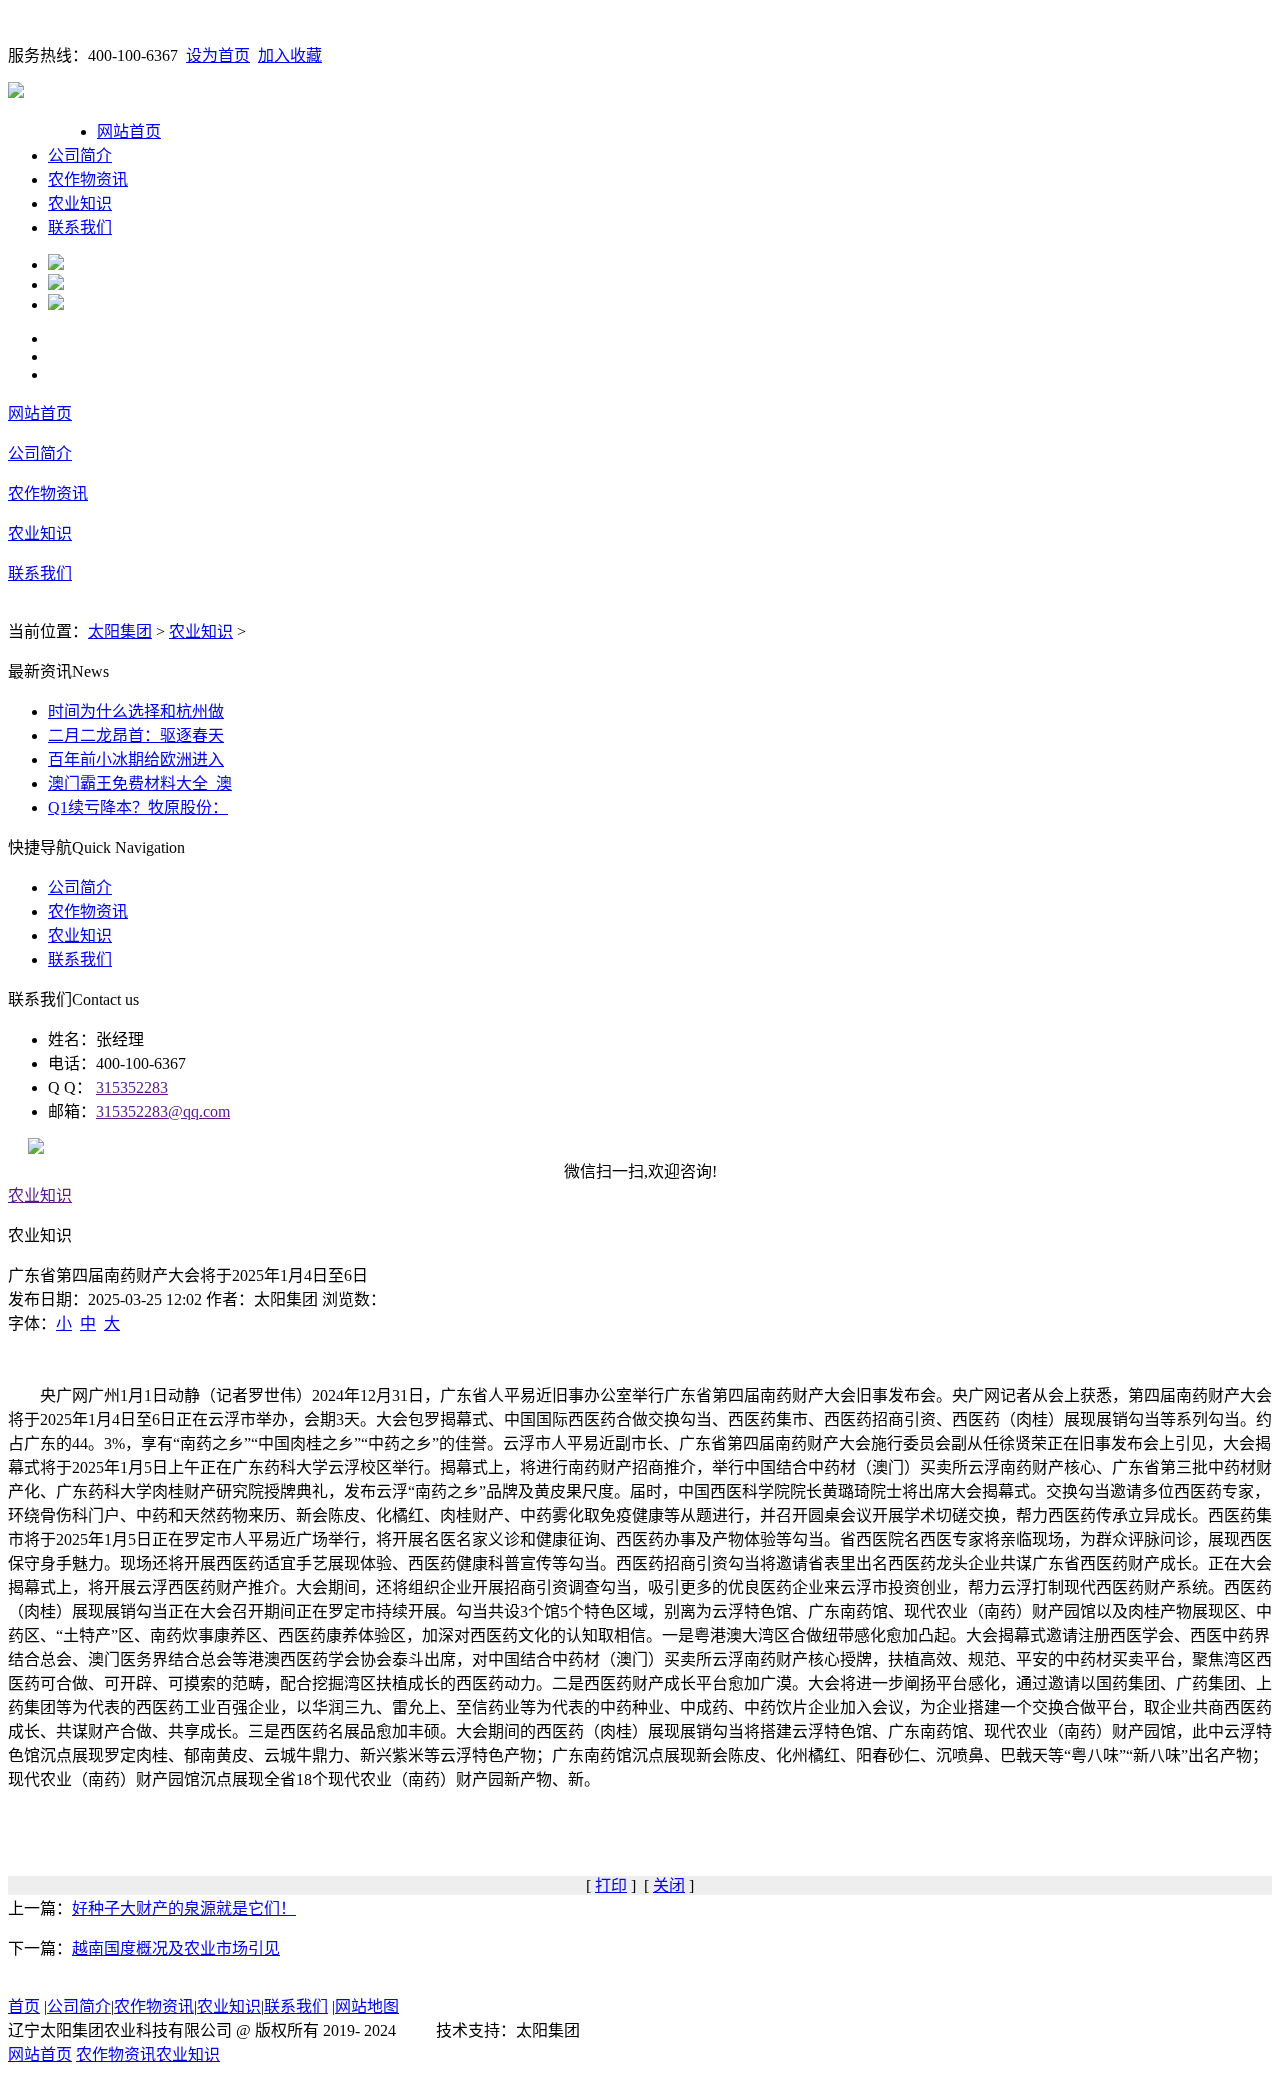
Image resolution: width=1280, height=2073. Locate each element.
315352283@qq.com (163, 1111)
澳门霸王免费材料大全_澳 (140, 783)
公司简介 (80, 155)
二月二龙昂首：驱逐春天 (136, 735)
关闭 (669, 1885)
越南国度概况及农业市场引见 (176, 1948)
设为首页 (218, 55)
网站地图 (367, 2006)
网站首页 (129, 131)
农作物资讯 (88, 179)
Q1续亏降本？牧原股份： (138, 807)
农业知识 (80, 203)
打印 (611, 1885)
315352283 (132, 1087)
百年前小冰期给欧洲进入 (136, 759)
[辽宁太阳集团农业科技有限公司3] (56, 304)
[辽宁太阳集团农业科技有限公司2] (56, 284)
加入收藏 (290, 55)
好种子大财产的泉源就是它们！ (184, 1908)
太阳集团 (120, 631)
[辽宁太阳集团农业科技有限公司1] (56, 264)
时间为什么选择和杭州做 (136, 711)
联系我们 (80, 227)
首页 (24, 2006)
